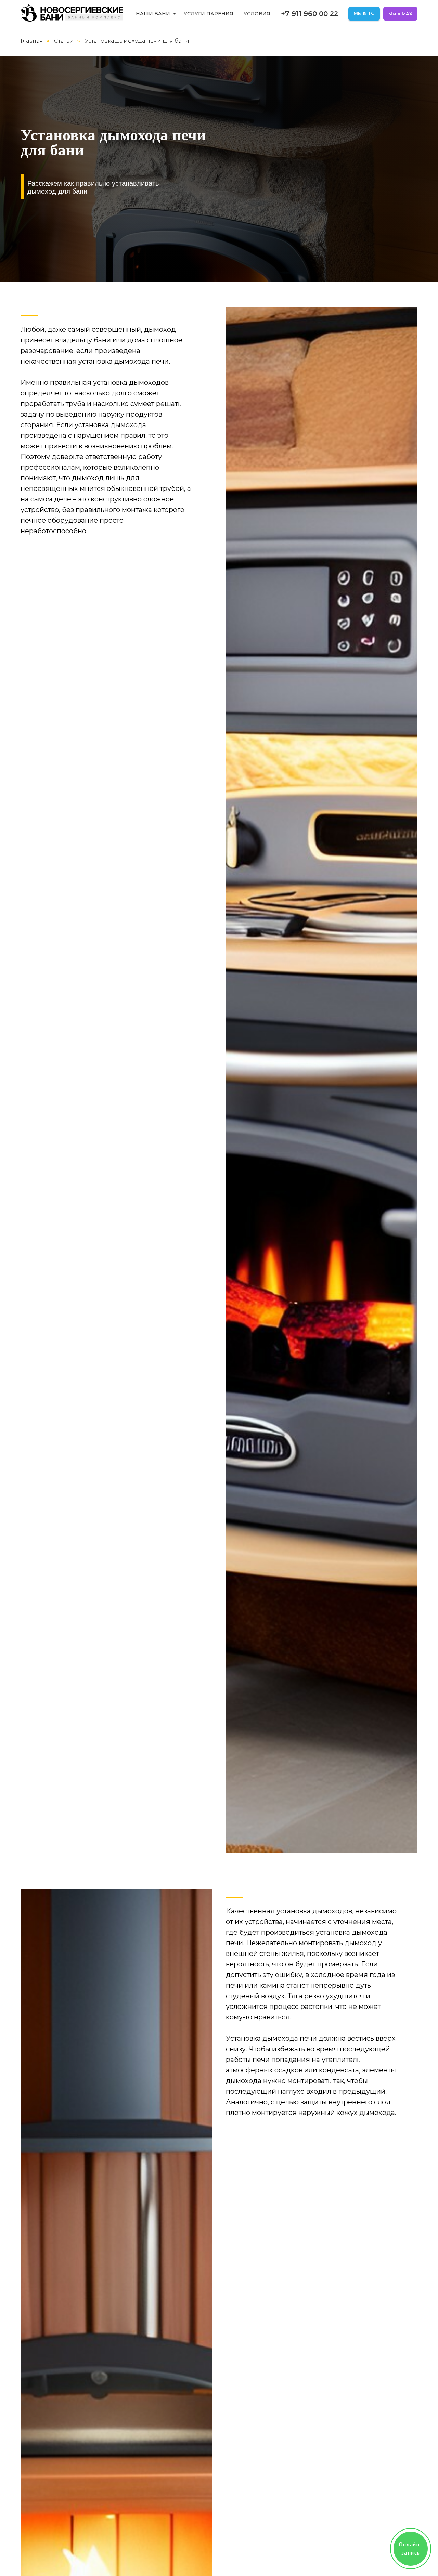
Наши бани (154, 14)
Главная (32, 41)
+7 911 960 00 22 (310, 14)
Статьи (64, 41)
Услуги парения (209, 14)
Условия (257, 14)
